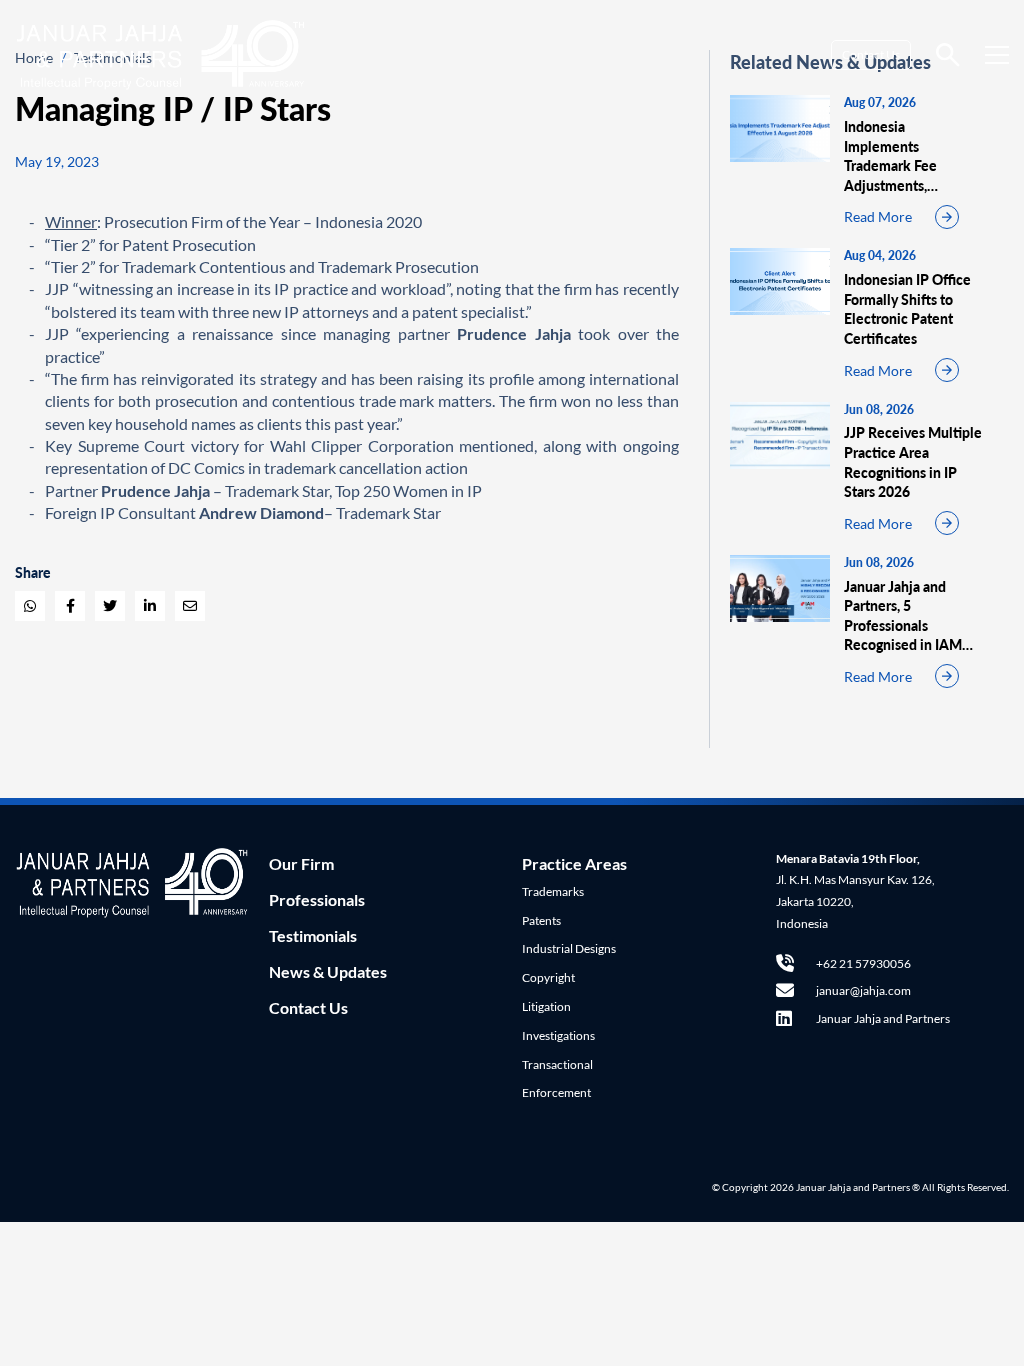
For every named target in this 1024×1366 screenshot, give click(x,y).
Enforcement (556, 1092)
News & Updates (328, 971)
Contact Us (871, 54)
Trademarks (553, 891)
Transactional (557, 1064)
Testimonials (313, 935)
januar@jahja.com (863, 990)
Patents (541, 920)
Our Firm (301, 863)
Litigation (546, 1006)
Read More (878, 216)
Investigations (558, 1035)
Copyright (548, 977)
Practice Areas (574, 863)
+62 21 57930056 (863, 963)
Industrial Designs (569, 948)
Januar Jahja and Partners (883, 1018)
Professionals (317, 899)
